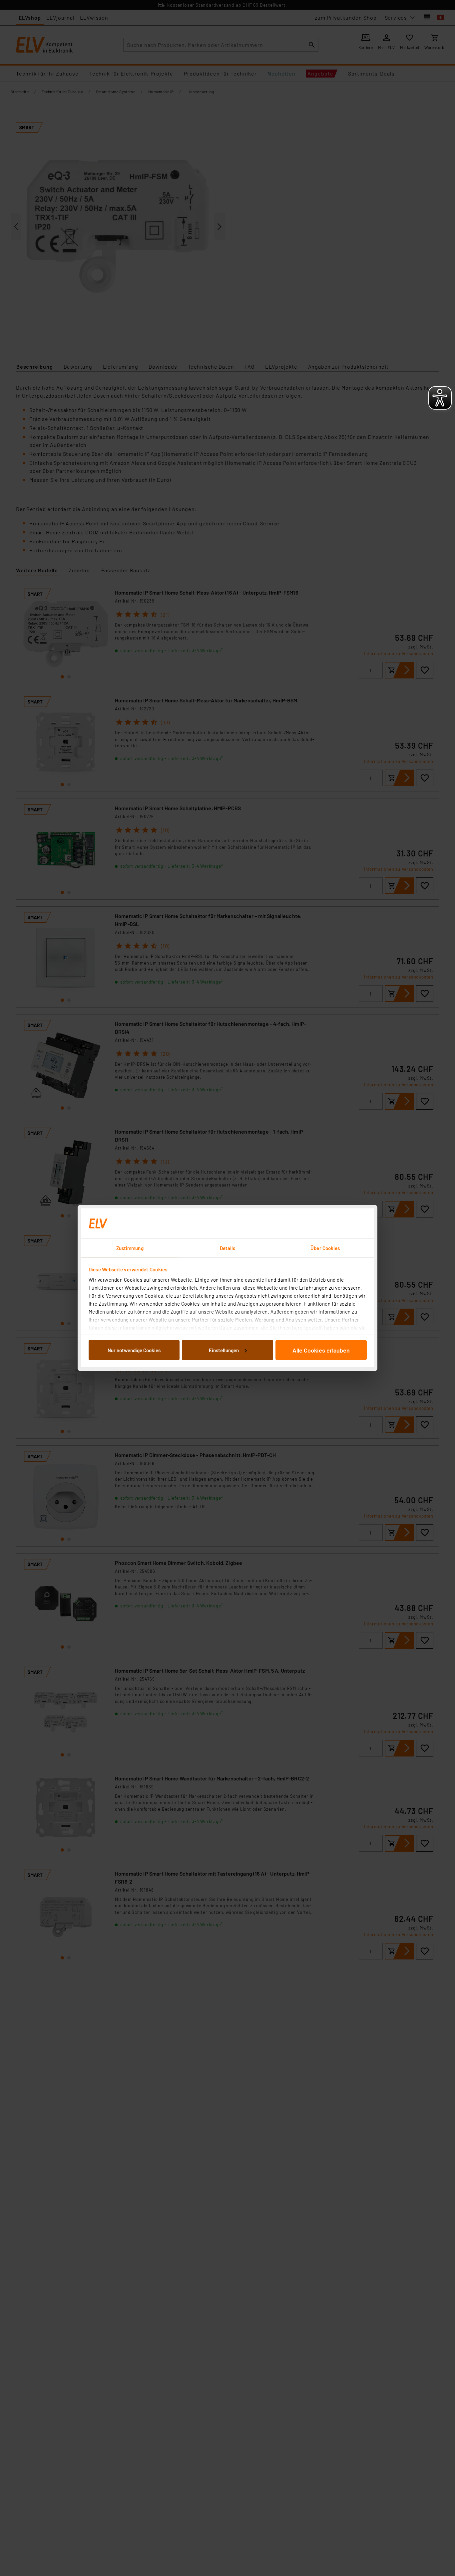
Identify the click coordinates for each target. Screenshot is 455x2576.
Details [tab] (228, 1248)
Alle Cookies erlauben (321, 1350)
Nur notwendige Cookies (134, 1350)
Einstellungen (224, 1350)
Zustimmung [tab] (130, 1248)
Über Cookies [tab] (325, 1248)
